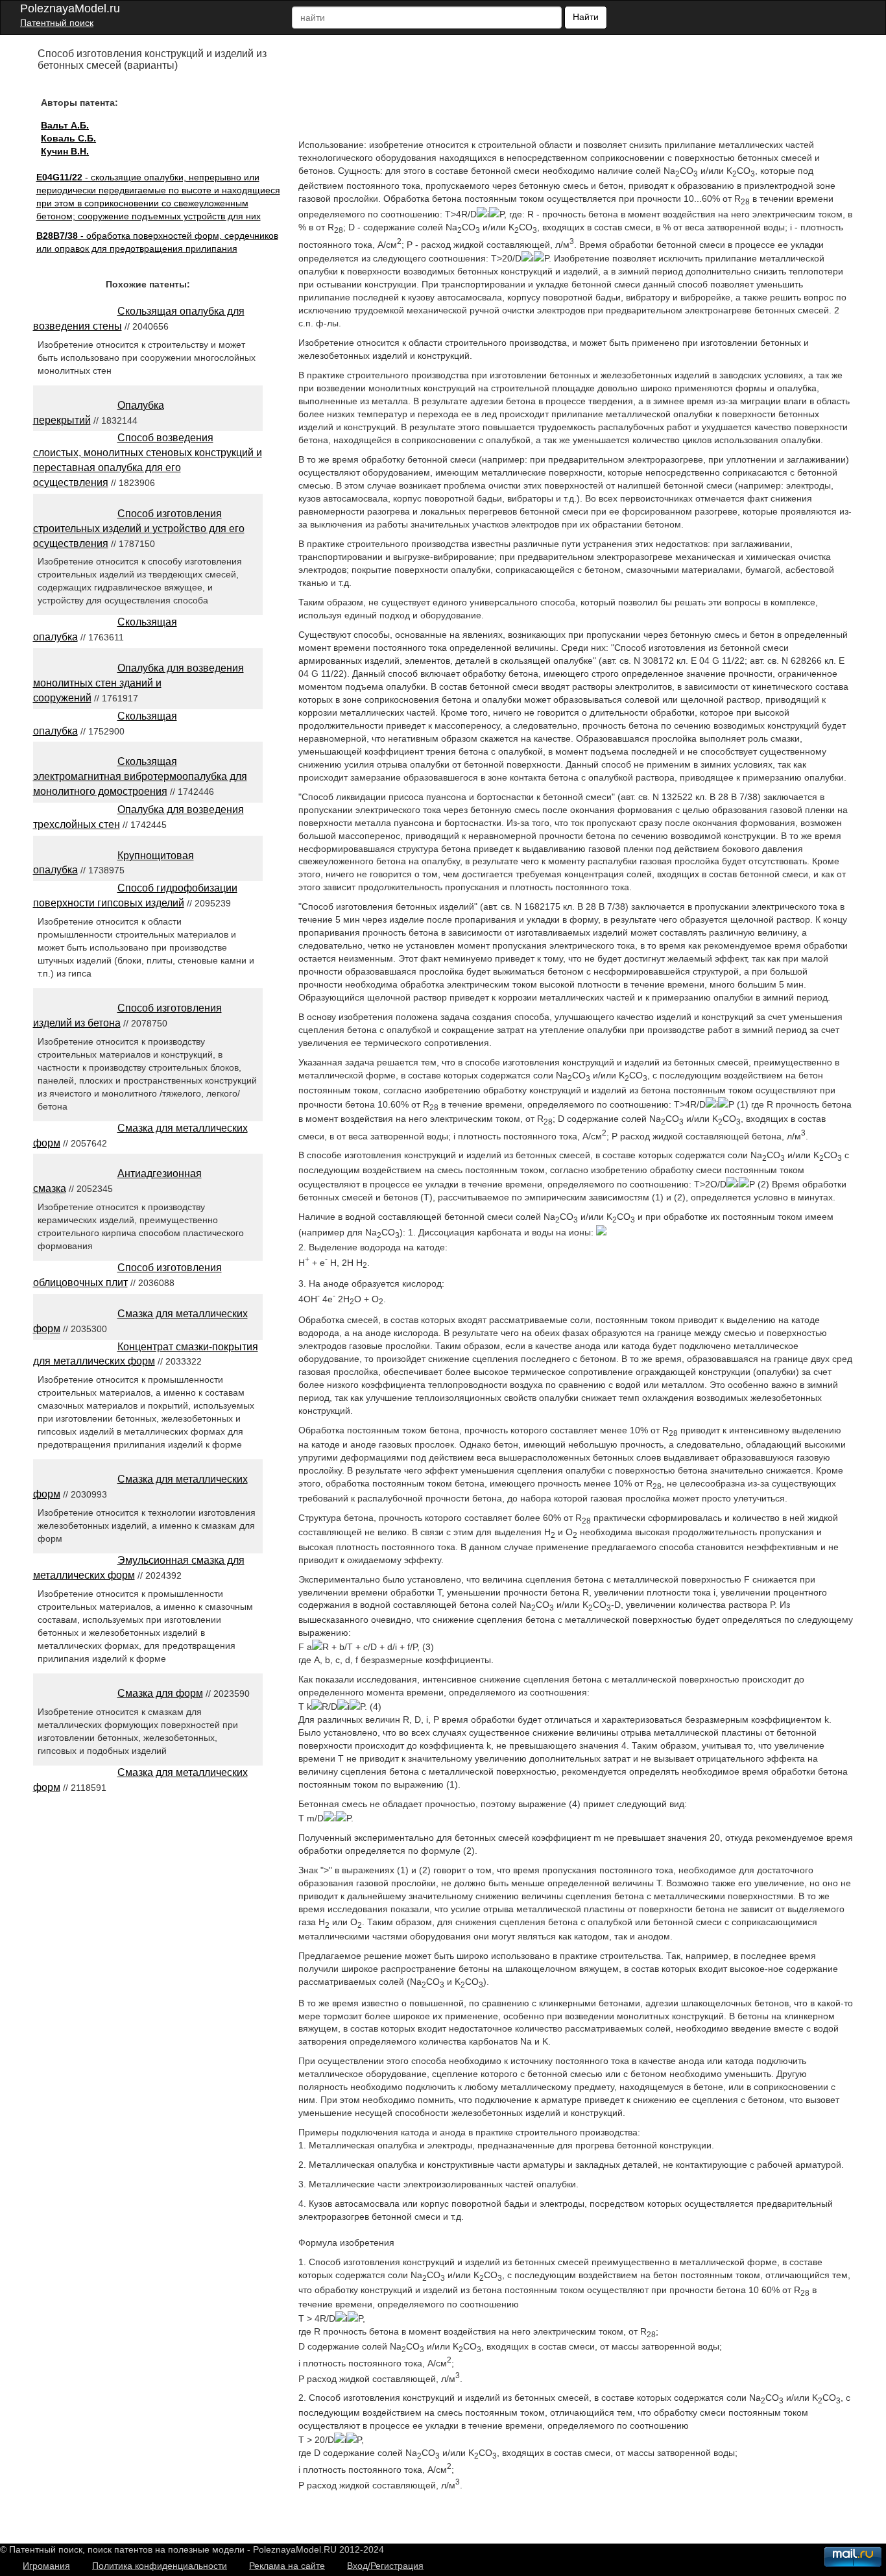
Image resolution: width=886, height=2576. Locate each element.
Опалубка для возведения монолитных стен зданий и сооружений (138, 683)
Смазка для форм (160, 1693)
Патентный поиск (57, 23)
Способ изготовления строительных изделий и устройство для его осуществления (139, 529)
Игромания (46, 2566)
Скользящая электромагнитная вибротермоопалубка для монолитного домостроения (140, 776)
